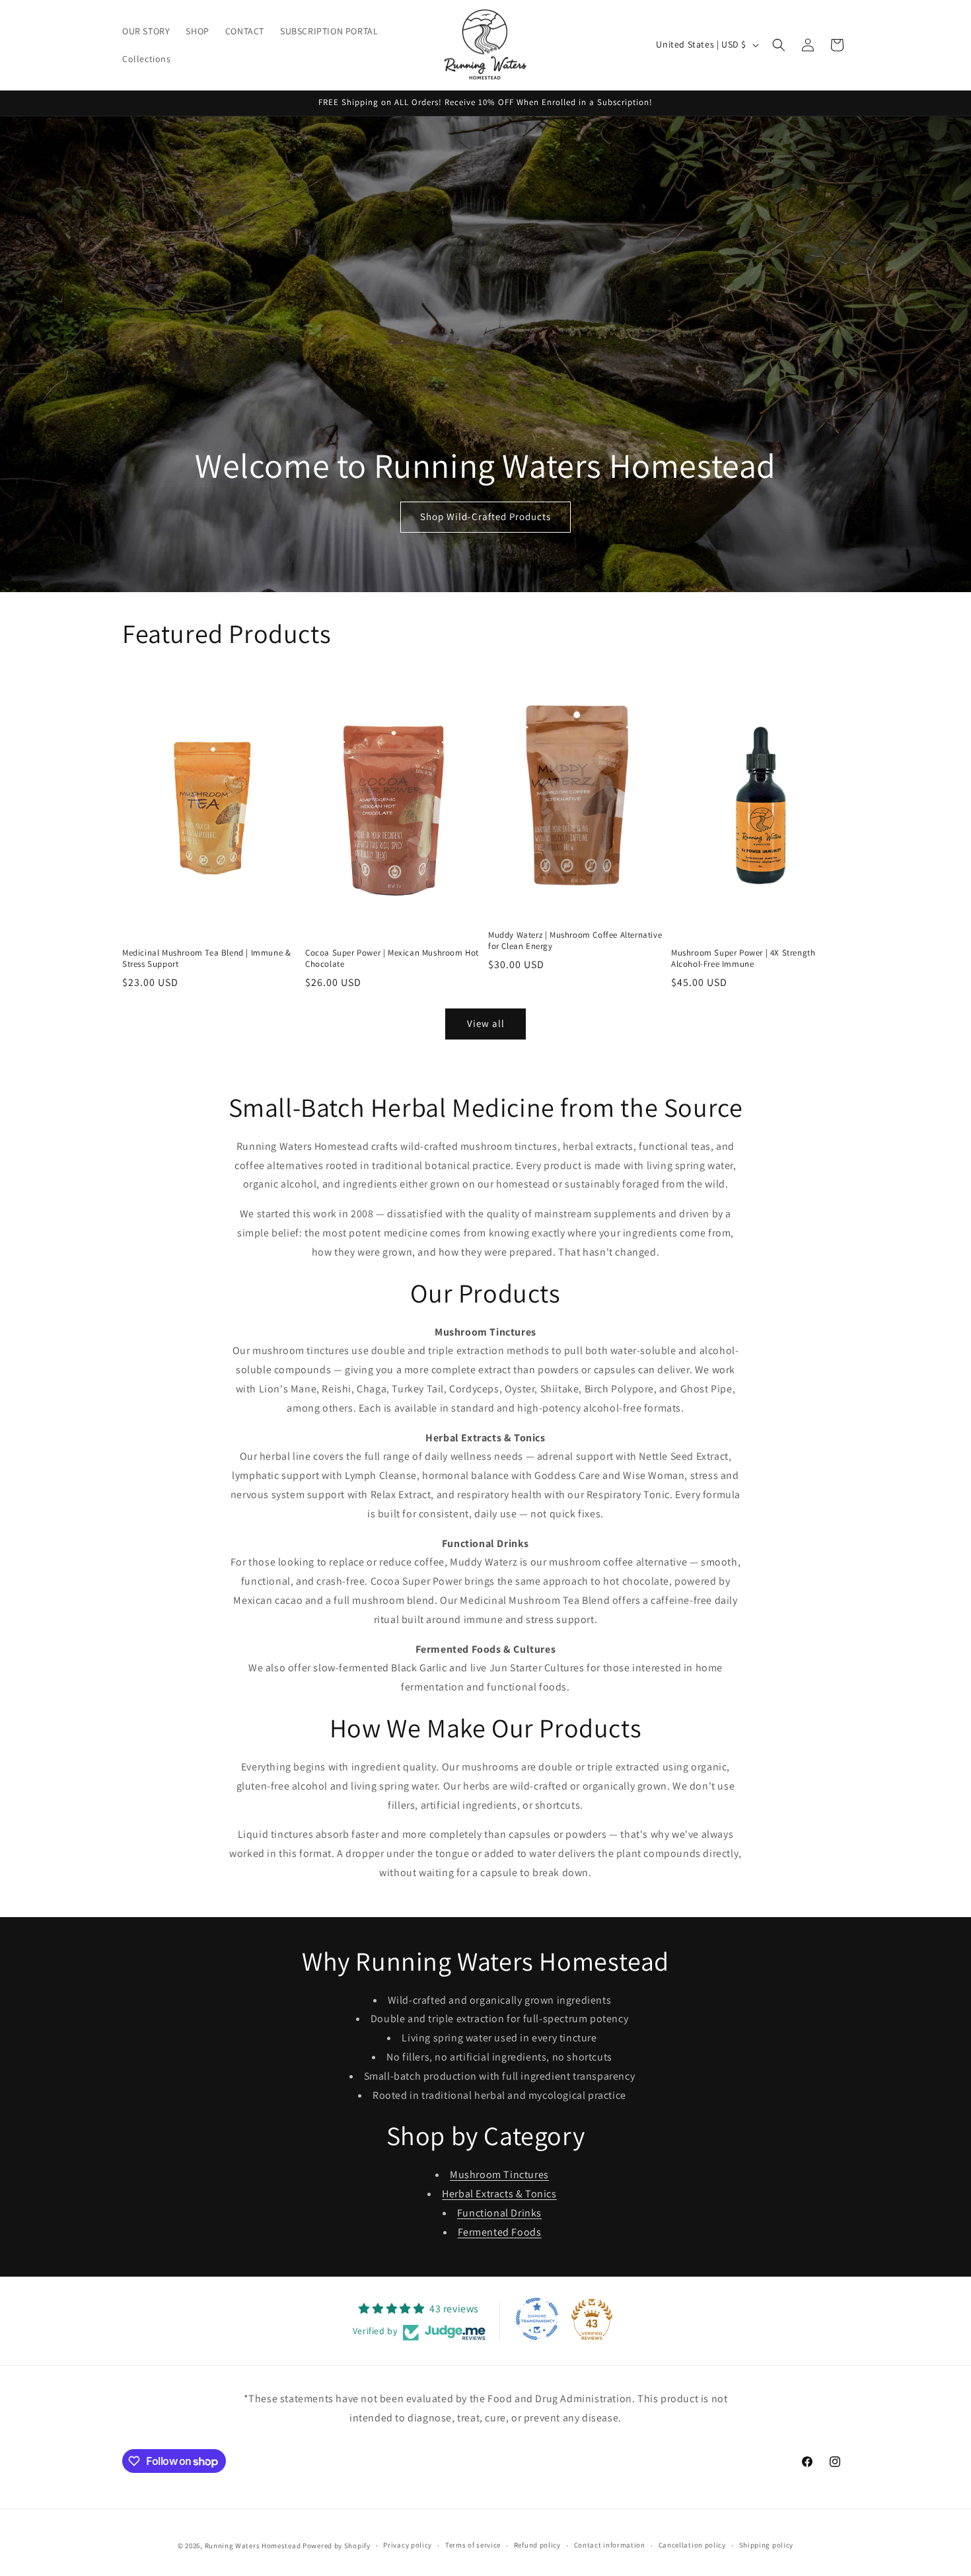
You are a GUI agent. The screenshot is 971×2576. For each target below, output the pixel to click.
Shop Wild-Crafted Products (485, 516)
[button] (779, 45)
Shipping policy (767, 2545)
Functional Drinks (499, 2213)
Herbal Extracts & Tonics (499, 2194)
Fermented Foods (500, 2232)
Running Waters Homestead (253, 2546)
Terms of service (473, 2545)
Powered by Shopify (337, 2546)
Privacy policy (408, 2545)
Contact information (610, 2545)
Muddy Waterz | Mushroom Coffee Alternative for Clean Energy (575, 941)
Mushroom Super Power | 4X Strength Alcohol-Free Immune (743, 959)
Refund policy (537, 2545)
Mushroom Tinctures (499, 2175)
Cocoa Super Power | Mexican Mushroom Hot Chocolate (392, 959)
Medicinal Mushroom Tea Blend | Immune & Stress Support (206, 959)
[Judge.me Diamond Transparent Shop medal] (537, 2319)
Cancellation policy (692, 2545)
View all (486, 1023)
